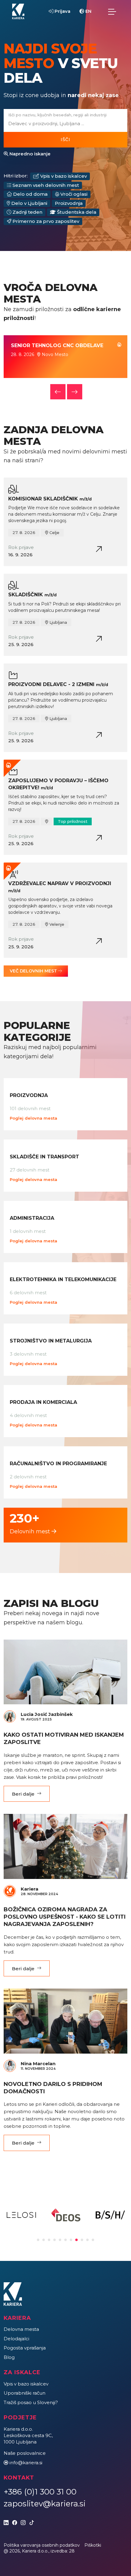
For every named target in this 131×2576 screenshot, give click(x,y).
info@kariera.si (26, 2463)
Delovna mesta (21, 2329)
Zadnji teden (27, 212)
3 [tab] (49, 2240)
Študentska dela (76, 212)
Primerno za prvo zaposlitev (45, 221)
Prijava (62, 11)
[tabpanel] (21, 2215)
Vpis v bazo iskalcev (63, 176)
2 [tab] (44, 2240)
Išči (65, 140)
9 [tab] (82, 2240)
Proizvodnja (69, 203)
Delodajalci (16, 2339)
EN (88, 11)
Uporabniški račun (25, 2393)
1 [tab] (38, 2240)
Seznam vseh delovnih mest (45, 185)
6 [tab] (65, 2240)
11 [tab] (93, 2240)
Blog (9, 2357)
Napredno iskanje (29, 154)
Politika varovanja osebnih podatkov (42, 2545)
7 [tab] (71, 2240)
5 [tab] (60, 2240)
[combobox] (64, 124)
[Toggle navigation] (112, 12)
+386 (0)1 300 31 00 (40, 2492)
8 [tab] (76, 2240)
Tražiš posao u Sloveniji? (31, 2402)
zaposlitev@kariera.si (45, 2504)
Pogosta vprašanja (25, 2348)
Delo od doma (30, 194)
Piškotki (93, 2545)
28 (72, 2551)
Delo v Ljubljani (29, 203)
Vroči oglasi (73, 194)
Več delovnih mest (34, 971)
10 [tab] (87, 2240)
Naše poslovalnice (25, 2453)
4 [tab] (55, 2240)
